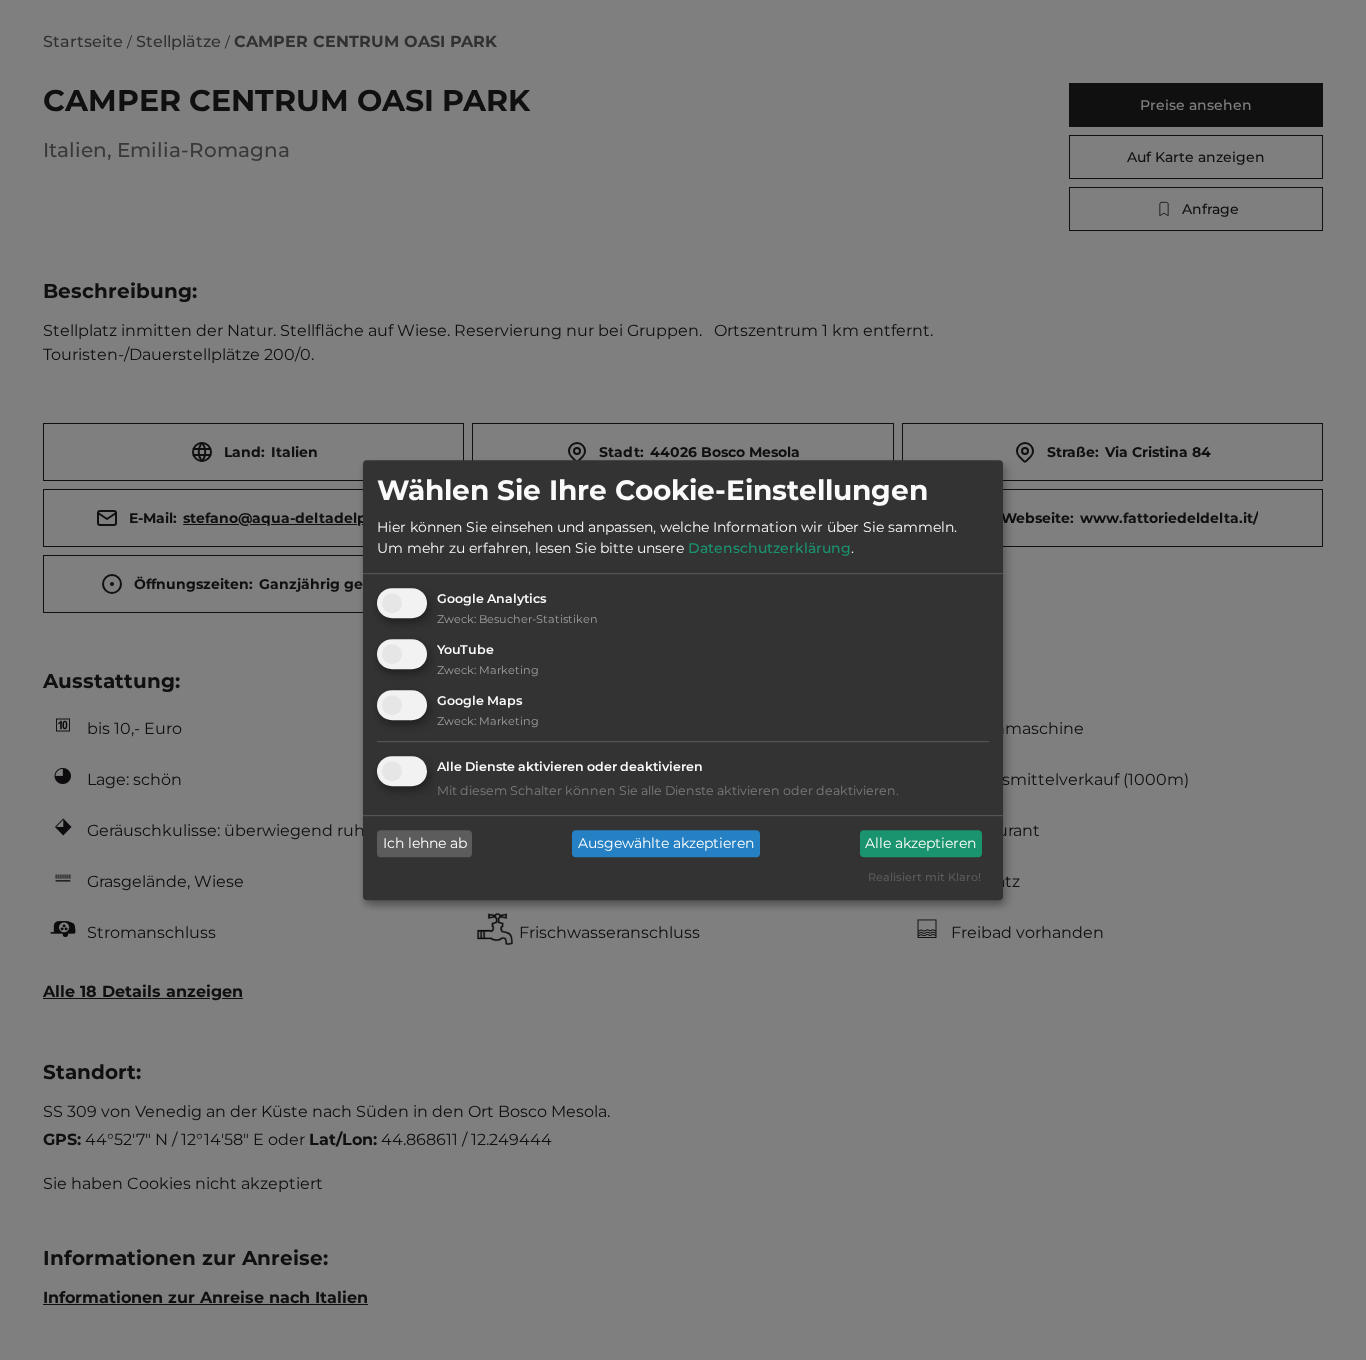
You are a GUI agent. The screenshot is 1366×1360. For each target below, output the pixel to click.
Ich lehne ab (425, 844)
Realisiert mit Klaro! (924, 877)
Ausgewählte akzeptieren (666, 844)
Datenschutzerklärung (769, 549)
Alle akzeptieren (920, 844)
